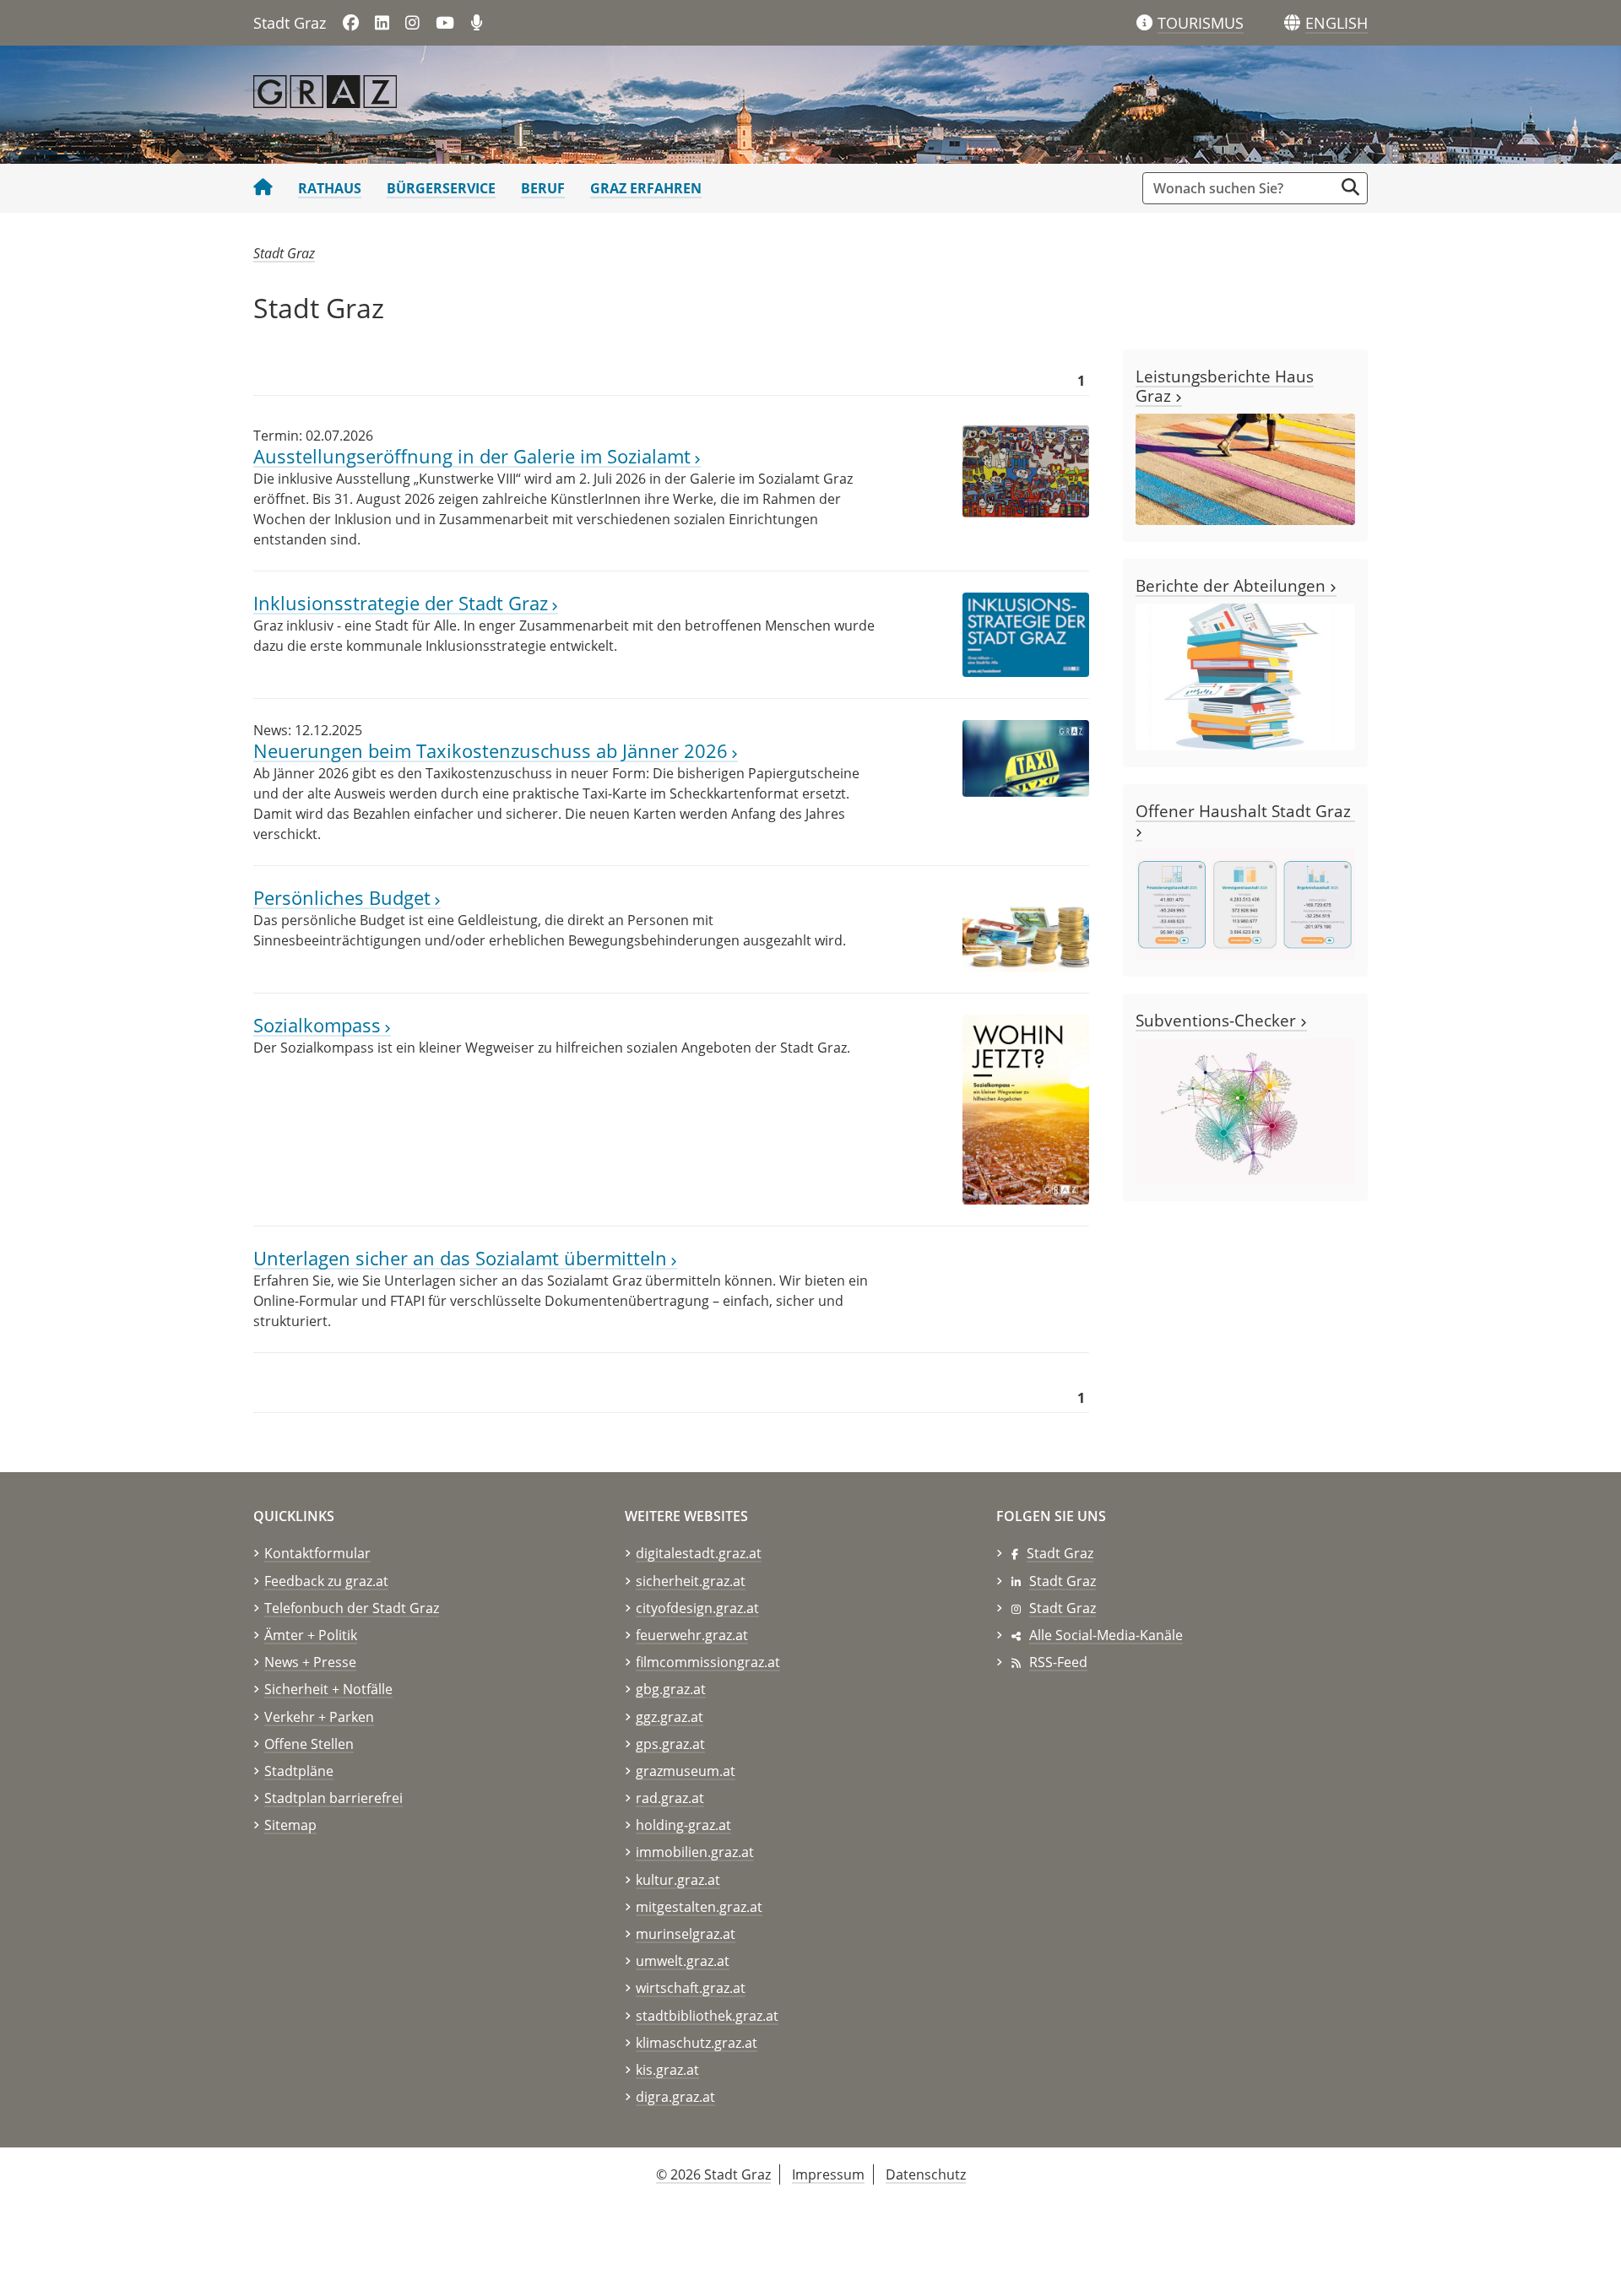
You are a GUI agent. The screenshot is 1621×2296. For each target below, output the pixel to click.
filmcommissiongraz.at (708, 1662)
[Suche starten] (1350, 187)
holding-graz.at (683, 1825)
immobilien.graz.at (695, 1852)
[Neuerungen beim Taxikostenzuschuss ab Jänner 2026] (1026, 757)
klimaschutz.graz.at (697, 2043)
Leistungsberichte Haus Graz (1225, 386)
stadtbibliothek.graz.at (707, 2016)
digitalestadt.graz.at (699, 1553)
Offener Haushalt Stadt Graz (1245, 811)
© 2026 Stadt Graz (713, 2174)
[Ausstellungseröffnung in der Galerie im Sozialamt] (1026, 470)
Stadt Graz (284, 253)
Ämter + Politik (311, 1635)
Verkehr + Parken (319, 1717)
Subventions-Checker (1218, 1020)
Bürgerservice (441, 188)
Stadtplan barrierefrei (333, 1798)
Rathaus (330, 188)
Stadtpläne (299, 1771)
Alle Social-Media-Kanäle (1106, 1635)
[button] (1336, 24)
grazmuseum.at (686, 1771)
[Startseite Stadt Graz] (263, 188)
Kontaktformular (317, 1553)
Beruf (543, 188)
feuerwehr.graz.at (692, 1635)
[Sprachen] (1292, 23)
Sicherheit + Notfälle (328, 1689)
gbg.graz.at (671, 1689)
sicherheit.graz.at (691, 1581)
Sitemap (290, 1825)
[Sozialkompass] (1026, 1108)
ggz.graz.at (670, 1717)
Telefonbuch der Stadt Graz (352, 1608)
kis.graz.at (667, 2070)
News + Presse (310, 1662)
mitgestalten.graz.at (699, 1907)
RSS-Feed (1058, 1662)
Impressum (828, 2174)
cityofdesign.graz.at (697, 1608)
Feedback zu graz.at (326, 1581)
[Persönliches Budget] (1026, 929)
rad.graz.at (670, 1798)
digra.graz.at (675, 2097)
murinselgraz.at (686, 1934)
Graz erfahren (646, 188)
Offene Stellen (309, 1744)
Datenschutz (926, 2174)
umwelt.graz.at (683, 1961)
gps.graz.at (670, 1744)
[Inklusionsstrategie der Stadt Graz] (1026, 634)
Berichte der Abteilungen (1233, 585)
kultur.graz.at (678, 1880)
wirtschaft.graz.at (691, 1988)
